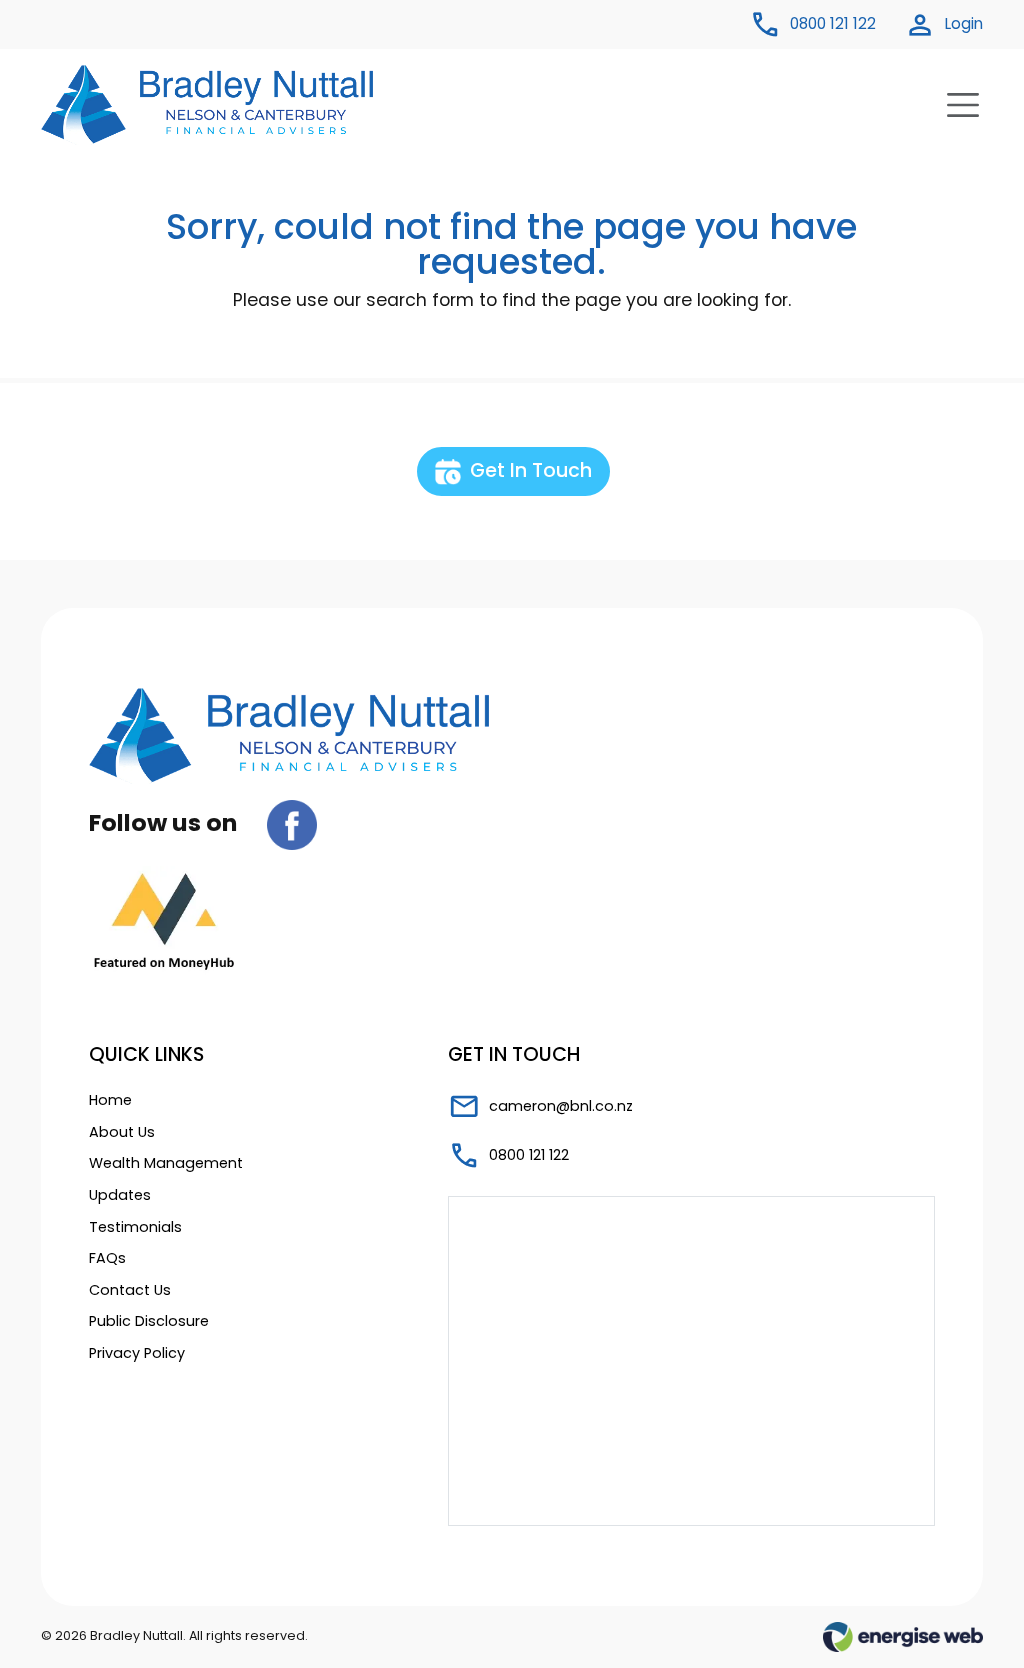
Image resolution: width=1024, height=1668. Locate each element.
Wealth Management (166, 1163)
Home (110, 1100)
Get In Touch (528, 470)
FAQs (107, 1258)
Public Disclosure (149, 1321)
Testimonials (135, 1227)
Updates (120, 1195)
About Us (122, 1132)
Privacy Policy (137, 1353)
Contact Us (130, 1290)
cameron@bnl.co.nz (559, 1106)
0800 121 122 (527, 1155)
